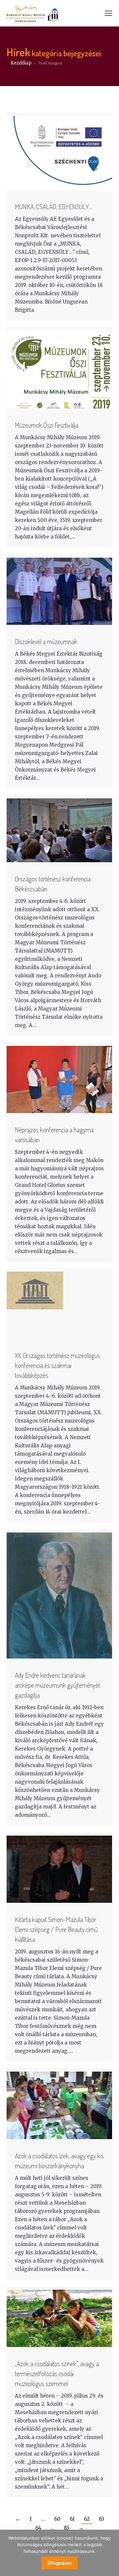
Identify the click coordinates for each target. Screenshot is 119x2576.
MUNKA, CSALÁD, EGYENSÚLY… (54, 207)
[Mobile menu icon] (108, 13)
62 (87, 2519)
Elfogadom (59, 2563)
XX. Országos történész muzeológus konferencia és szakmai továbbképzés (58, 1365)
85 (67, 2528)
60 (57, 2519)
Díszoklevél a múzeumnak (46, 641)
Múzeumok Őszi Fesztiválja (47, 425)
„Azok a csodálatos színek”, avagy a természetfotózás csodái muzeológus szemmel (57, 2373)
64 (38, 2528)
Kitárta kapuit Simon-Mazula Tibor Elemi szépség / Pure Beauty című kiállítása (56, 1929)
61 (72, 2519)
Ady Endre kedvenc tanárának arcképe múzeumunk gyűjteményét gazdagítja (58, 1685)
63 (101, 2519)
